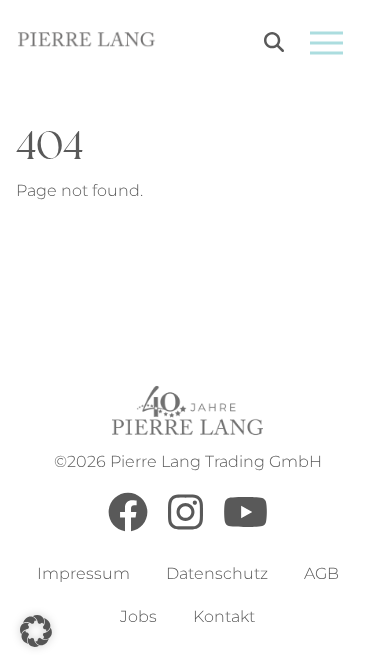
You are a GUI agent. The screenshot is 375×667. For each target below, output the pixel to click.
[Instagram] (185, 526)
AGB (321, 573)
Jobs (138, 616)
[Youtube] (245, 526)
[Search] (274, 45)
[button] (36, 631)
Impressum (83, 573)
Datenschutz (217, 573)
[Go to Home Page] (86, 42)
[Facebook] (128, 526)
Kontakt (224, 616)
